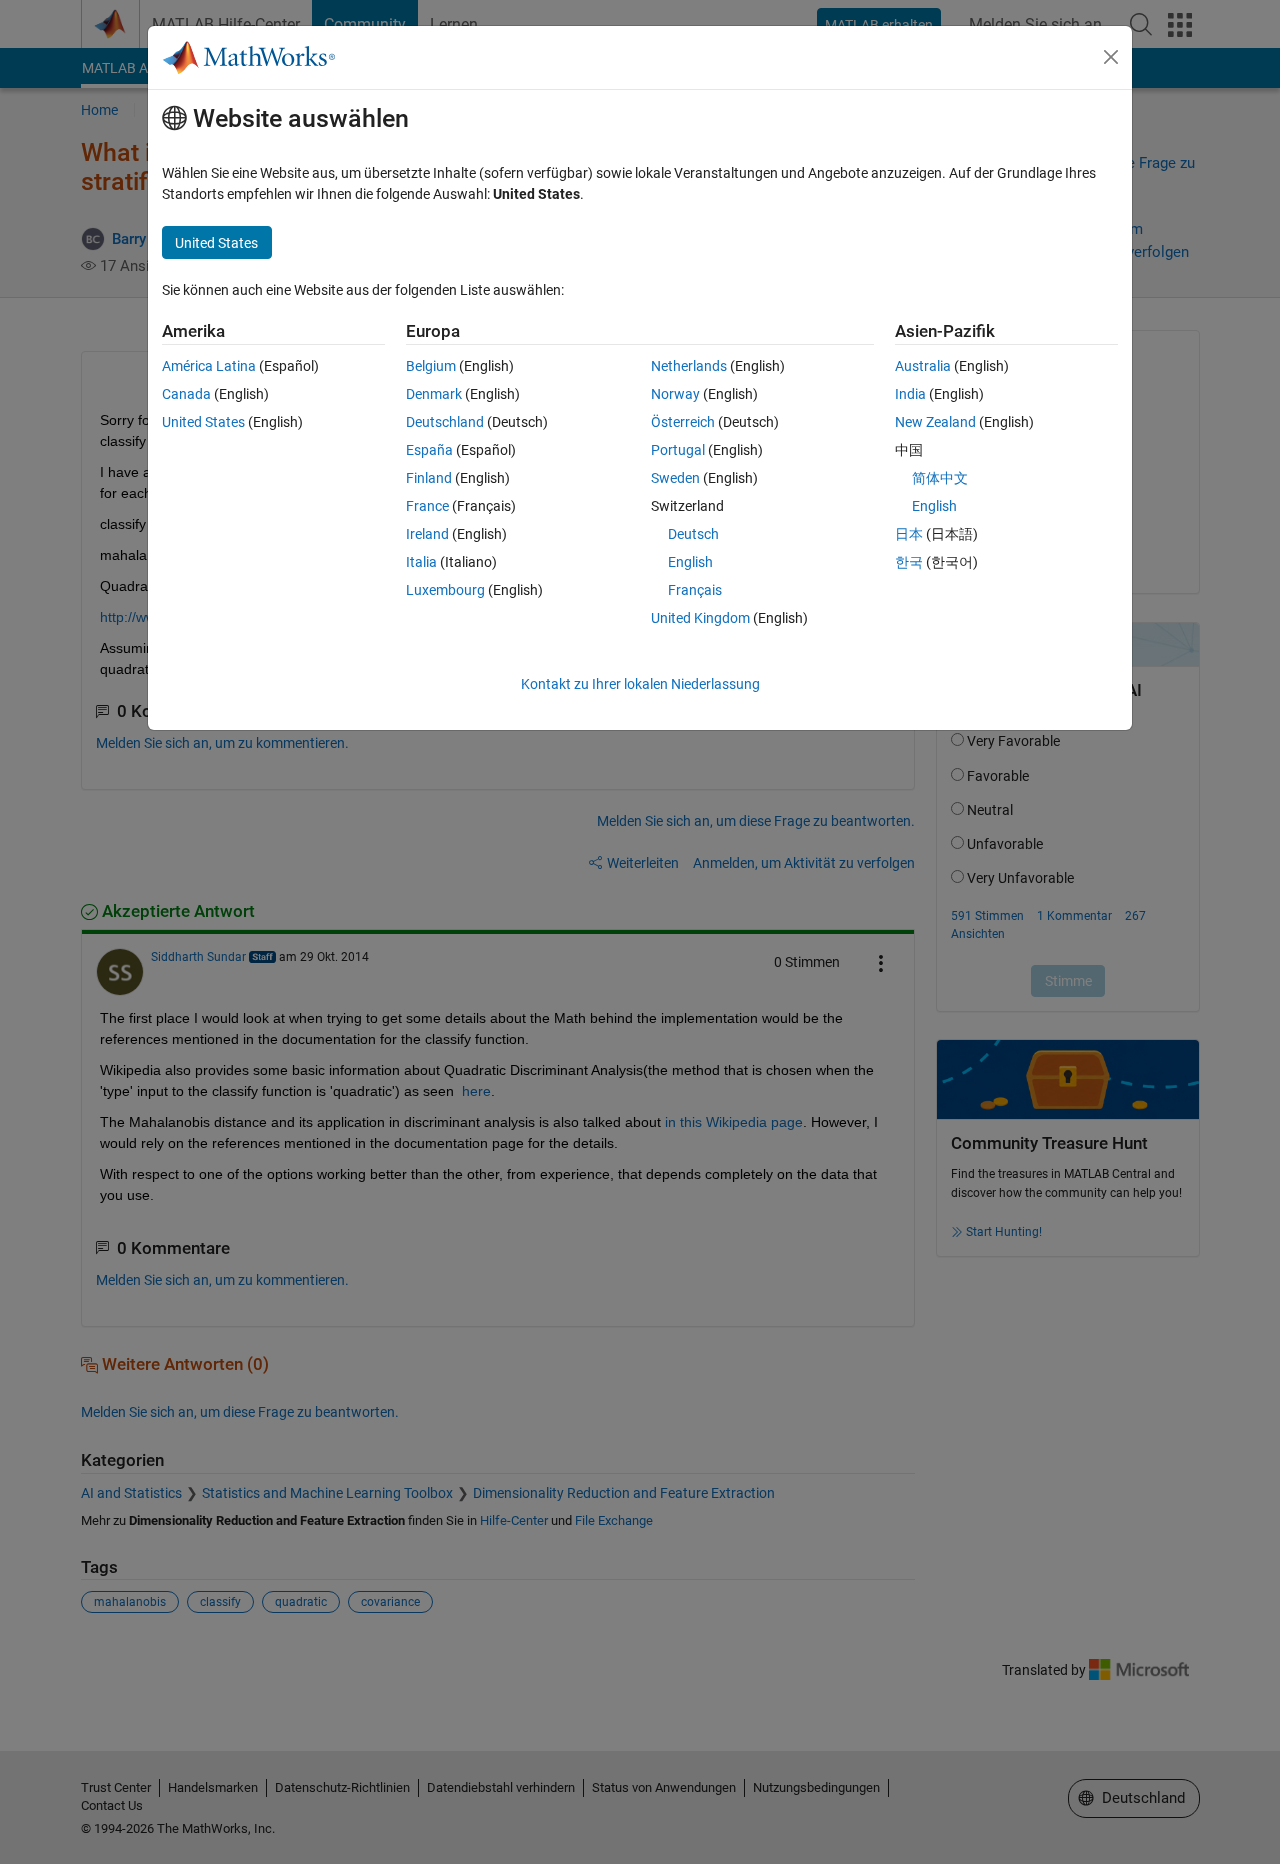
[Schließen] (1111, 57)
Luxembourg (445, 590)
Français (695, 590)
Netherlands (689, 366)
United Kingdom (700, 618)
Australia (923, 366)
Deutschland (445, 422)
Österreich (683, 422)
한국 (909, 562)
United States (203, 422)
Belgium (431, 366)
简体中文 (940, 478)
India (910, 394)
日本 (909, 534)
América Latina (209, 366)
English (690, 562)
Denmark (434, 394)
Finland (429, 478)
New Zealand (935, 422)
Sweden (675, 478)
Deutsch (693, 534)
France (427, 506)
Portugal (678, 450)
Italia (421, 562)
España (429, 450)
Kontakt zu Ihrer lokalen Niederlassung (640, 684)
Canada (186, 394)
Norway (675, 394)
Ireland (427, 534)
